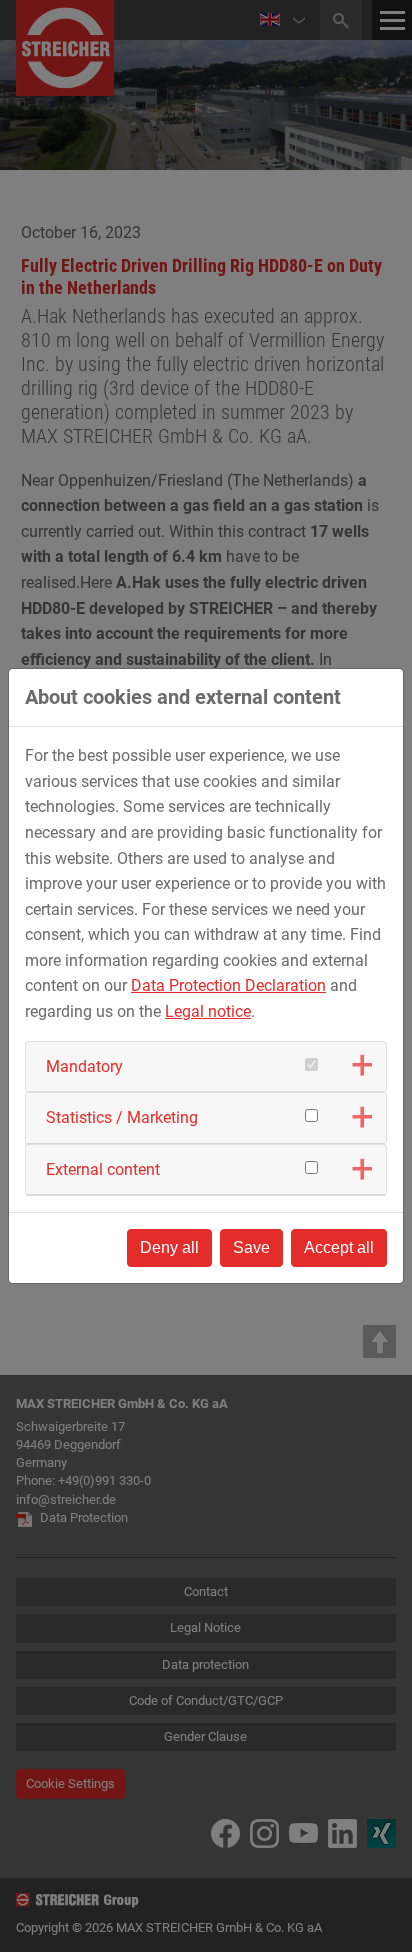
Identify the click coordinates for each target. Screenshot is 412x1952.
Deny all (169, 1247)
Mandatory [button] (84, 1066)
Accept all (339, 1247)
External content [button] (103, 1169)
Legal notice (208, 1011)
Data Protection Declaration (228, 985)
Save (251, 1247)
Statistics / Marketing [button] (122, 1117)
